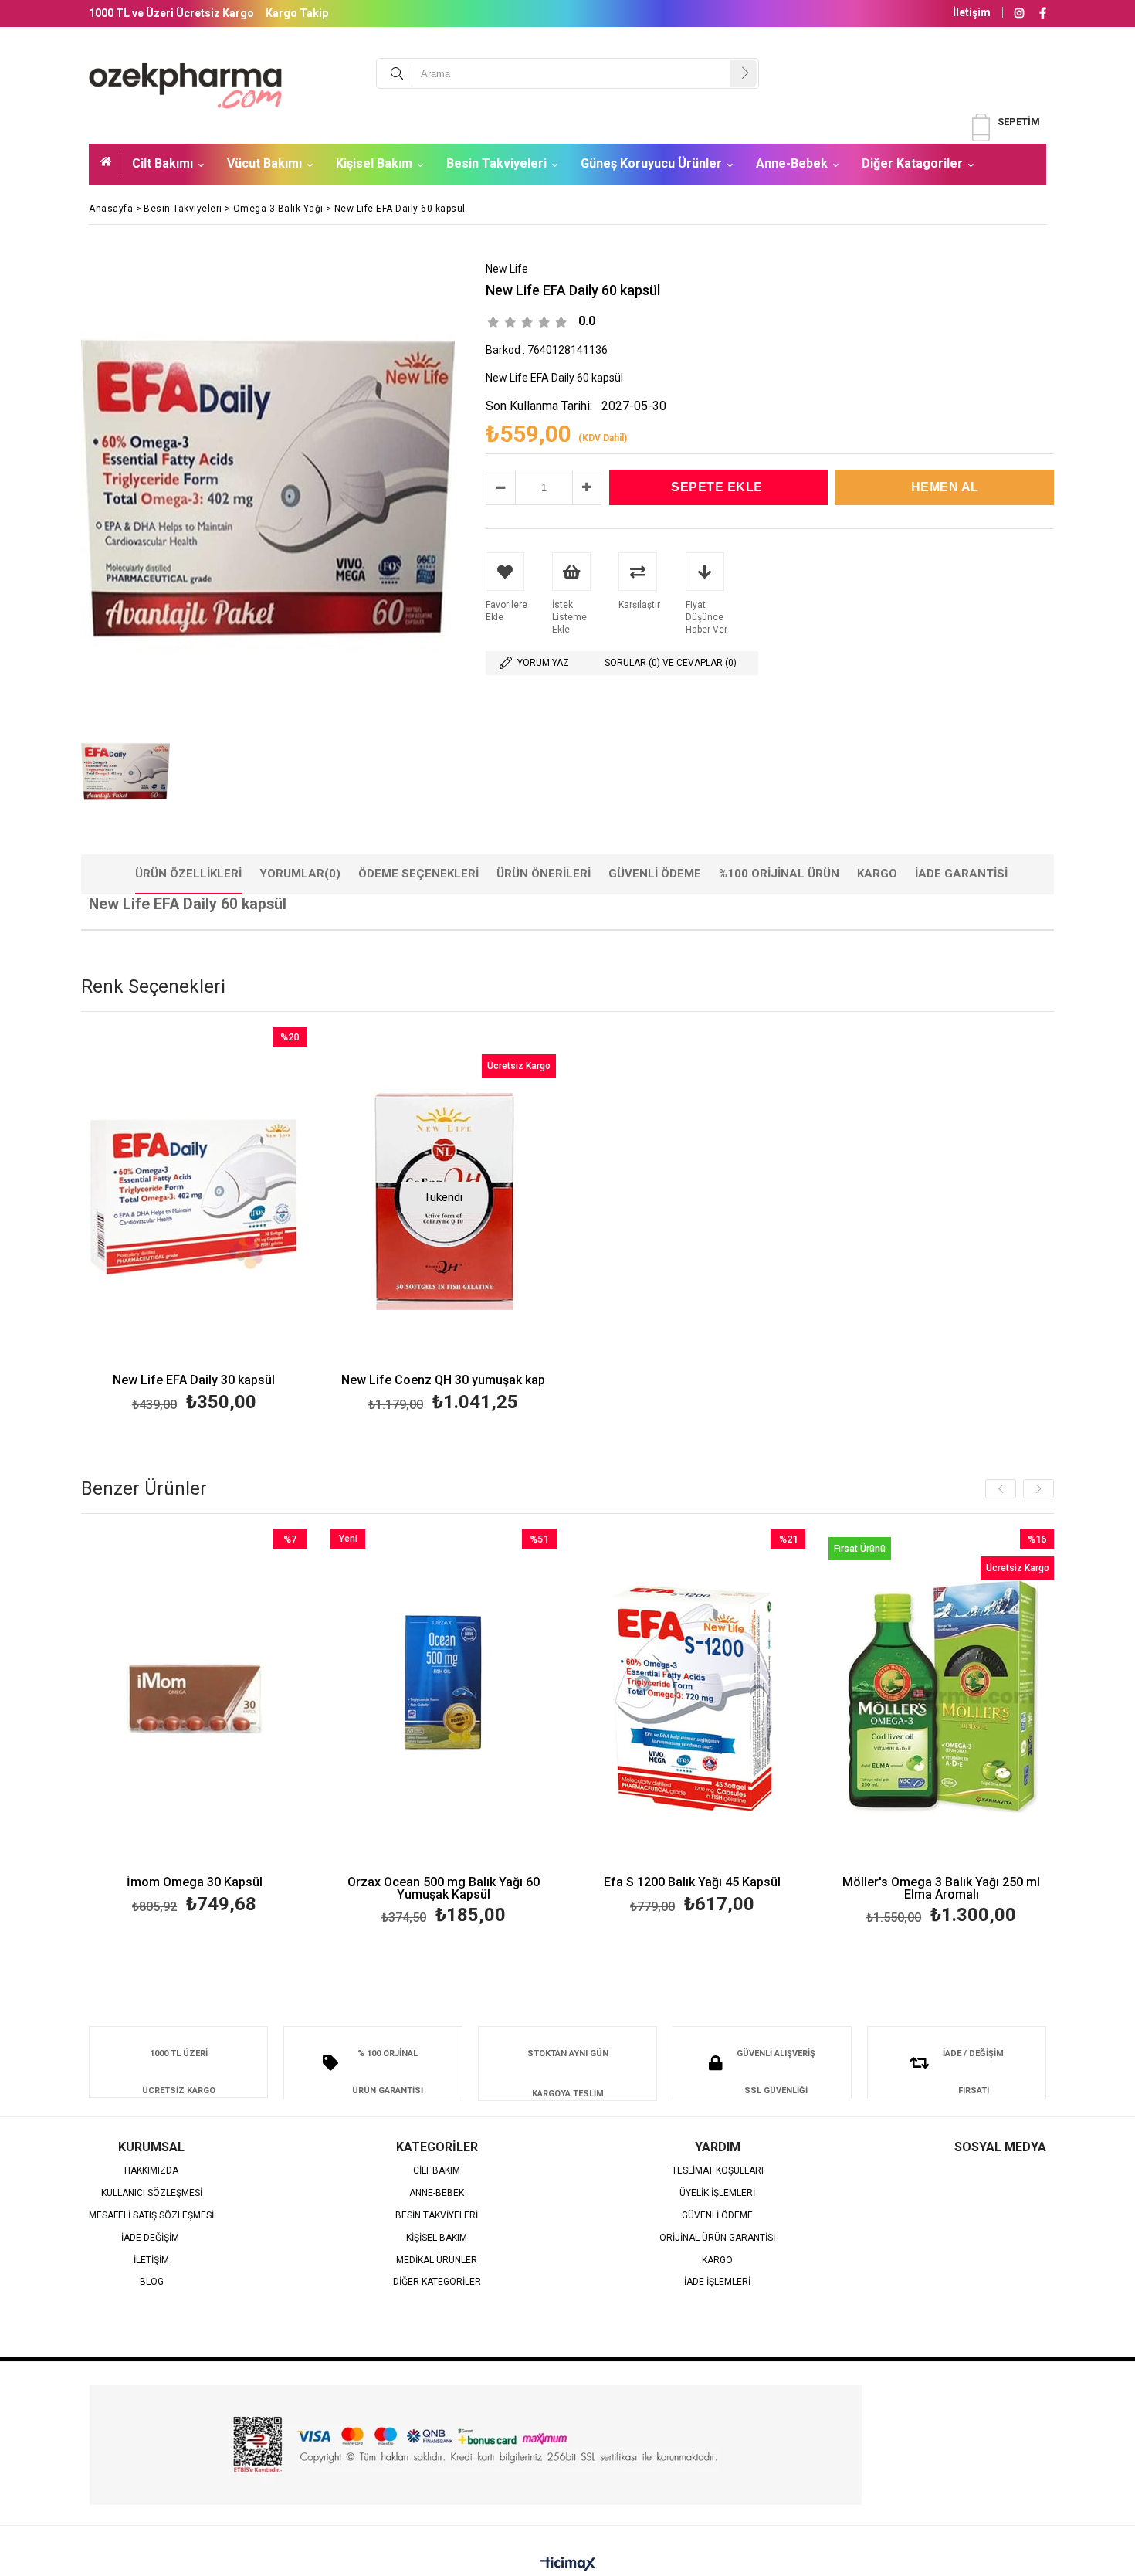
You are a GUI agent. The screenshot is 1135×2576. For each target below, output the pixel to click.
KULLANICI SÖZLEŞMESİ (152, 2193)
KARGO (717, 2260)
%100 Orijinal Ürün (779, 874)
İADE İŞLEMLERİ (717, 2282)
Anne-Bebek (792, 163)
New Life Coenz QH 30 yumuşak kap (443, 1381)
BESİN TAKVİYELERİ (437, 2216)
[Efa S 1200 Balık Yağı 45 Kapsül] (693, 1699)
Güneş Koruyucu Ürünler (651, 163)
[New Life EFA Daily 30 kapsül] (194, 1197)
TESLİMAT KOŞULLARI (718, 2171)
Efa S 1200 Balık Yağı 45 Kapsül (692, 1883)
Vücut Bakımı (264, 163)
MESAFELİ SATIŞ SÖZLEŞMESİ (151, 2216)
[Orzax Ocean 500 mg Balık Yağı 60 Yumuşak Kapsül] (444, 1699)
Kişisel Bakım (374, 163)
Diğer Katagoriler (912, 163)
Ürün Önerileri (544, 874)
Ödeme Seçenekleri (418, 874)
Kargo (877, 874)
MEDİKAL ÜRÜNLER (437, 2260)
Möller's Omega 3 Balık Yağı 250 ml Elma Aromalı (941, 1889)
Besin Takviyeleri (496, 163)
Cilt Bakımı (163, 163)
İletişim (972, 12)
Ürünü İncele (248, 1222)
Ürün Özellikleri (188, 874)
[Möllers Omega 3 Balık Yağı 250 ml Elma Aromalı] (942, 1699)
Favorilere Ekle (194, 1222)
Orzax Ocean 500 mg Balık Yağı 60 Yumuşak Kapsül (444, 1889)
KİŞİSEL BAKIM (437, 2238)
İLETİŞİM (151, 2260)
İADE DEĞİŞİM (151, 2238)
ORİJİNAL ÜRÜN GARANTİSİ (717, 2238)
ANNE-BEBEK (437, 2193)
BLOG (152, 2282)
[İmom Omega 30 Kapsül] (195, 1699)
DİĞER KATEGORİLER (437, 2282)
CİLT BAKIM (437, 2171)
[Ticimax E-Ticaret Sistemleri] (568, 2564)
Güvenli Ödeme (655, 874)
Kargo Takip (297, 13)
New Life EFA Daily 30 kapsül (194, 1381)
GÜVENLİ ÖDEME (717, 2216)
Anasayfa (110, 164)
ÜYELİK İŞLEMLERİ (717, 2193)
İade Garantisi (961, 874)
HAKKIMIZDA (151, 2171)
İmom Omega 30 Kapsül (195, 1883)
